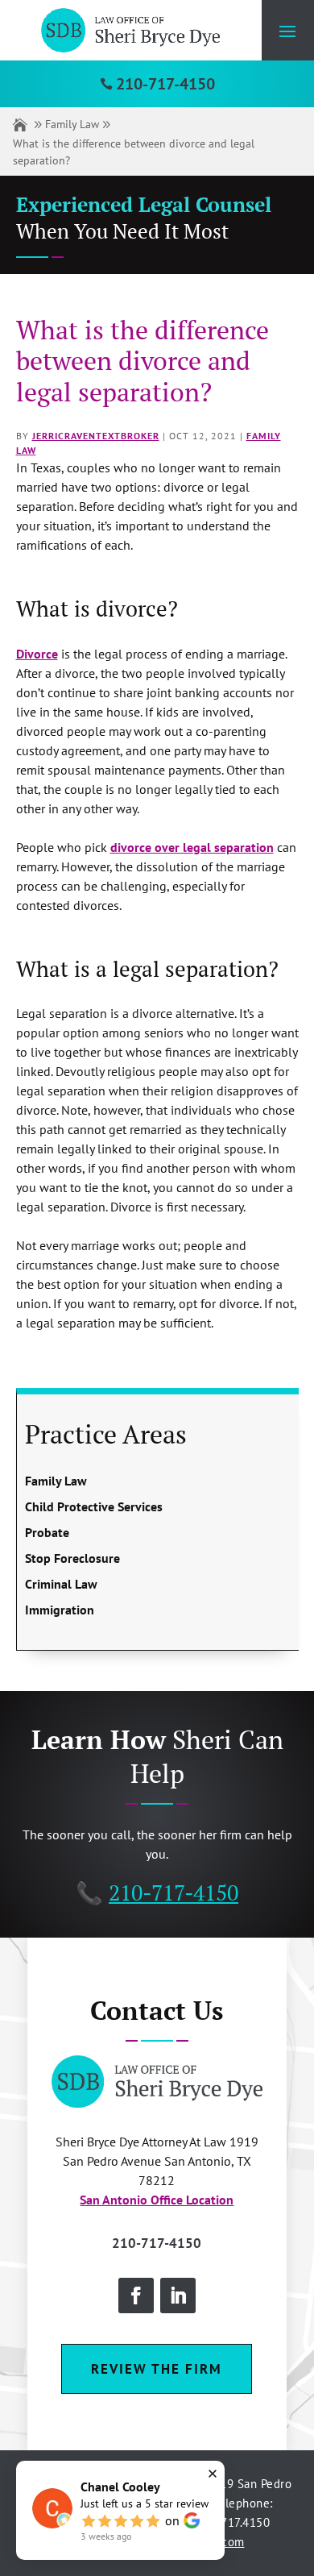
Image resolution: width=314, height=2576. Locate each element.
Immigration (60, 1610)
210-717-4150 (165, 84)
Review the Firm (157, 2369)
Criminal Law (61, 1584)
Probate (47, 1532)
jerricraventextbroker (96, 436)
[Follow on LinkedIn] (178, 2296)
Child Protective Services (94, 1506)
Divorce (37, 654)
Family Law (72, 124)
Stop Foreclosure (72, 1558)
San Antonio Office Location (157, 2200)
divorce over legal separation (192, 847)
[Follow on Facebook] (136, 2296)
